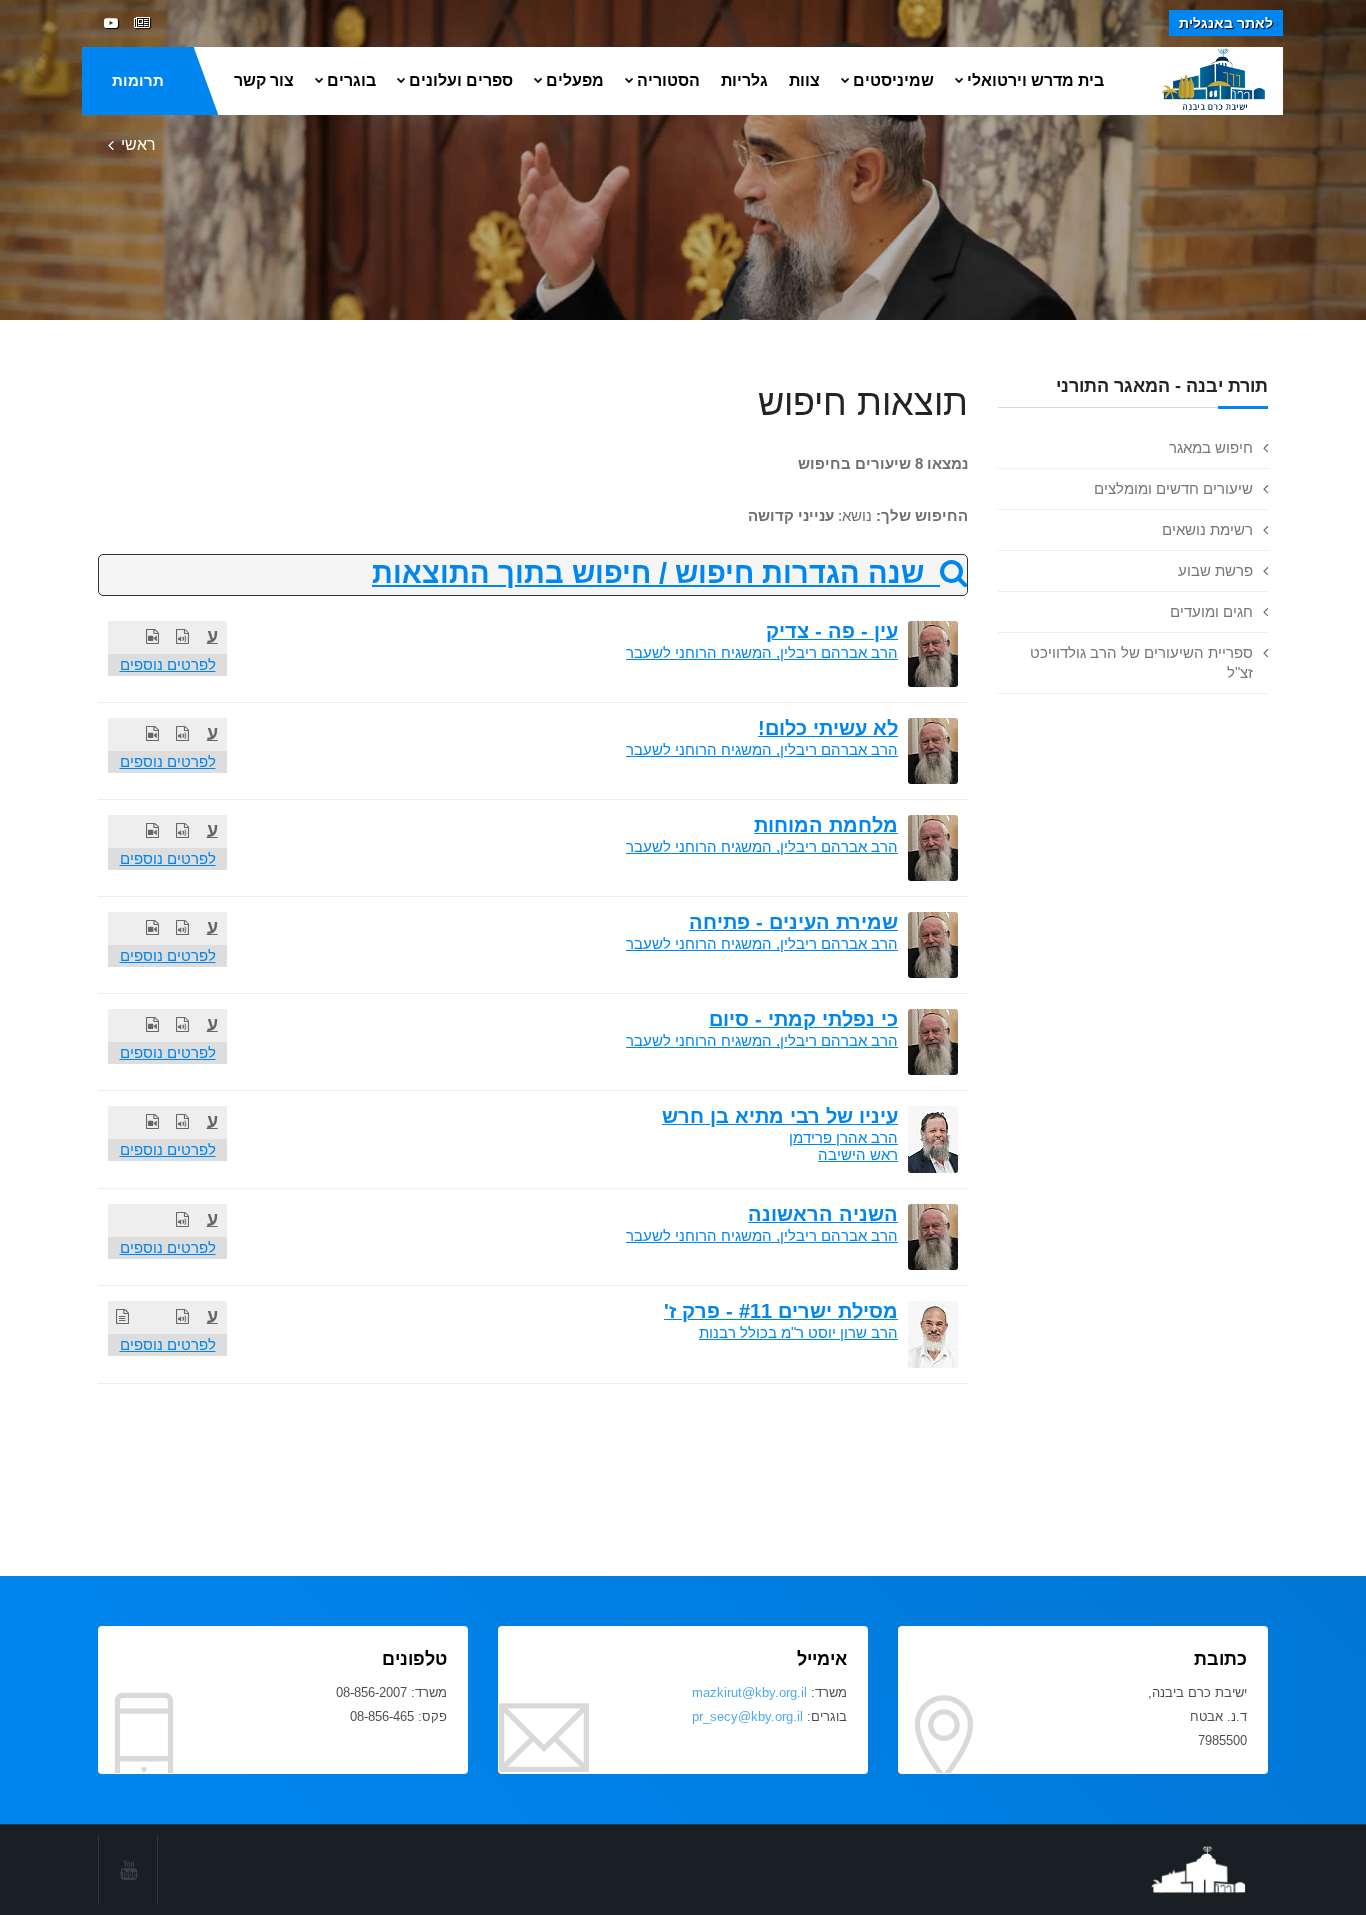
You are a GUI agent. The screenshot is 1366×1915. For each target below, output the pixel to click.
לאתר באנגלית (1226, 23)
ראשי (138, 144)
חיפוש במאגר (1211, 447)
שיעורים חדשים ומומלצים (1173, 488)
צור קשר (264, 80)
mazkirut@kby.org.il (749, 1692)
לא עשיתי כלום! (828, 728)
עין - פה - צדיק (832, 631)
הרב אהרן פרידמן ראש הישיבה (843, 1146)
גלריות (744, 80)
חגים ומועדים (1211, 611)
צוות (804, 80)
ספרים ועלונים (461, 80)
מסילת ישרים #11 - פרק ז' (781, 1311)
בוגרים (351, 80)
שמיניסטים (893, 80)
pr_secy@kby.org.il (747, 1716)
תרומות (138, 80)
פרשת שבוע (1215, 570)
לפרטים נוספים (168, 664)
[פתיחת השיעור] (182, 636)
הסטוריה (668, 80)
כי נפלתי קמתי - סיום (803, 1019)
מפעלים (575, 80)
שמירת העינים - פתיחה (793, 922)
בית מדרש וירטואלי (1035, 80)
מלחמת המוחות (826, 825)
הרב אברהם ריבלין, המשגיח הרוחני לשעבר (762, 652)
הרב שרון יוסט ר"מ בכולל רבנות (798, 1332)
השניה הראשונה (823, 1214)
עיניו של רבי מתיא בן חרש (780, 1116)
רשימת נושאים (1207, 529)
